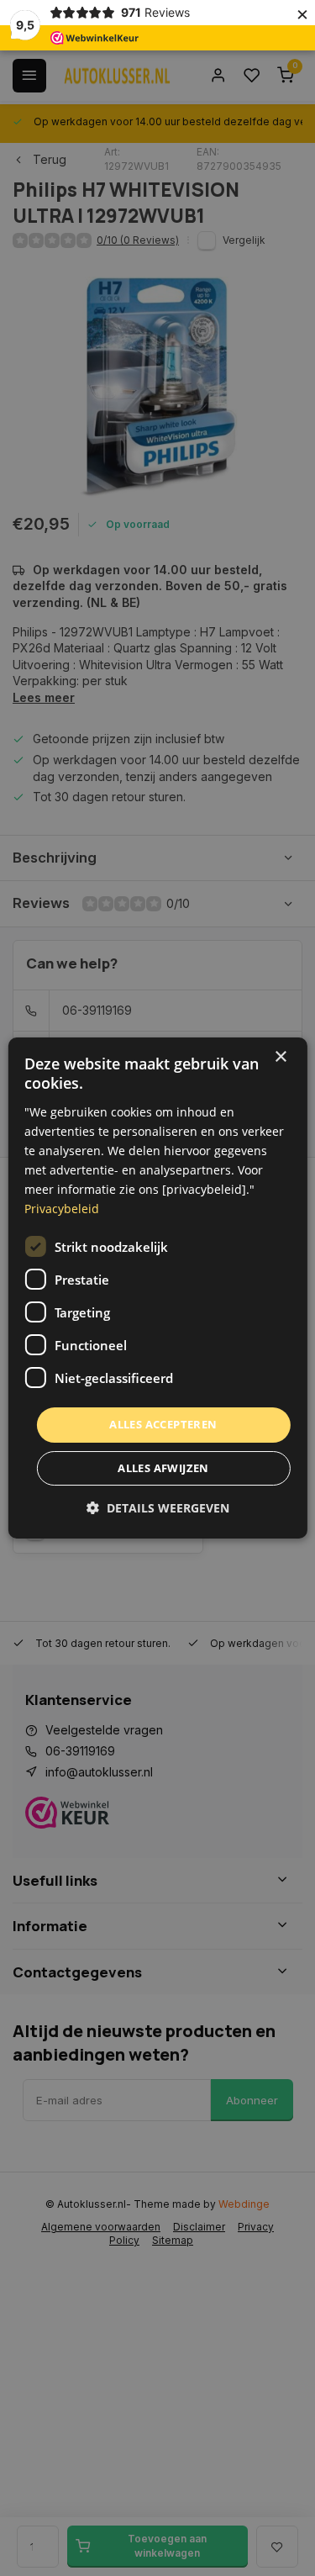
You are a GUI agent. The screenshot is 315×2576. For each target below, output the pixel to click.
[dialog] (157, 1288)
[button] (158, 1508)
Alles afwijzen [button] (163, 1468)
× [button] (280, 1057)
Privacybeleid (62, 1209)
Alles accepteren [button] (163, 1424)
